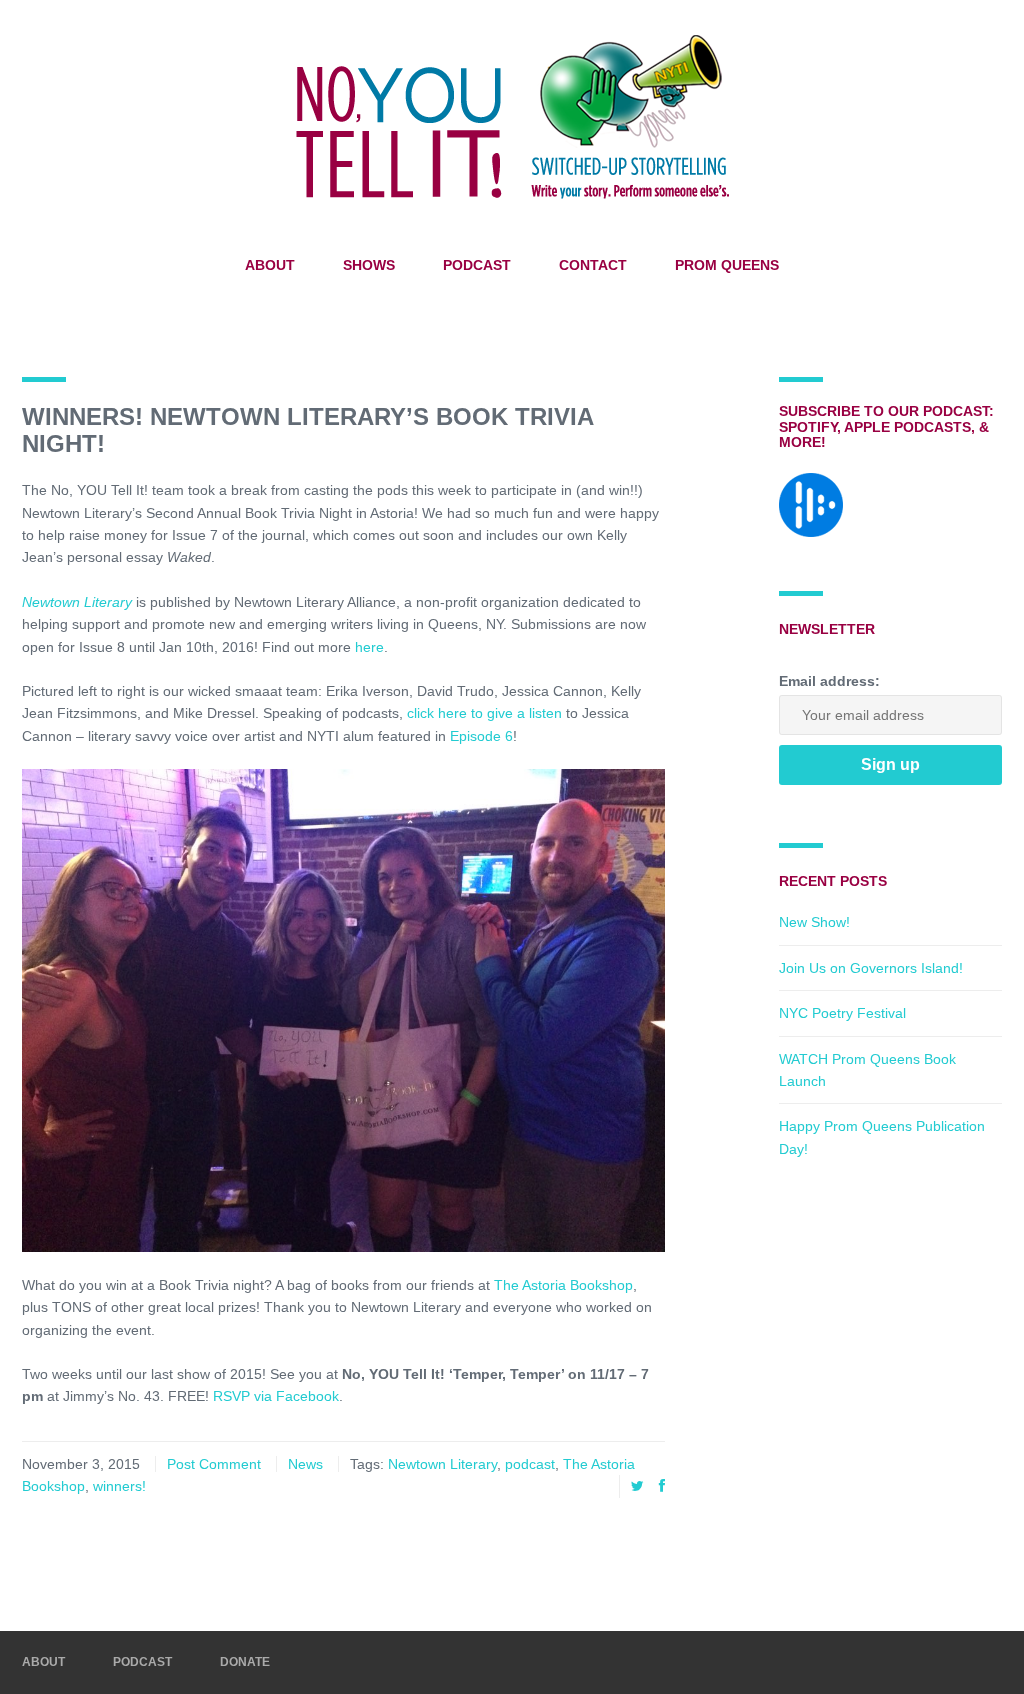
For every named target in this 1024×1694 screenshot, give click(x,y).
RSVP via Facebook (276, 1396)
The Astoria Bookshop (563, 1285)
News (305, 1464)
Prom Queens (727, 265)
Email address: (829, 681)
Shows (369, 265)
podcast (530, 1464)
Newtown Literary (77, 602)
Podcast (477, 265)
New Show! (814, 922)
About (270, 265)
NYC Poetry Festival (842, 1013)
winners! (119, 1486)
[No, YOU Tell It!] (512, 116)
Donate (245, 1662)
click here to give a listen (484, 713)
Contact (593, 265)
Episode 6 (481, 736)
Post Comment (214, 1464)
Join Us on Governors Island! (871, 968)
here (369, 647)
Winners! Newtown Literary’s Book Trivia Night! (307, 429)
